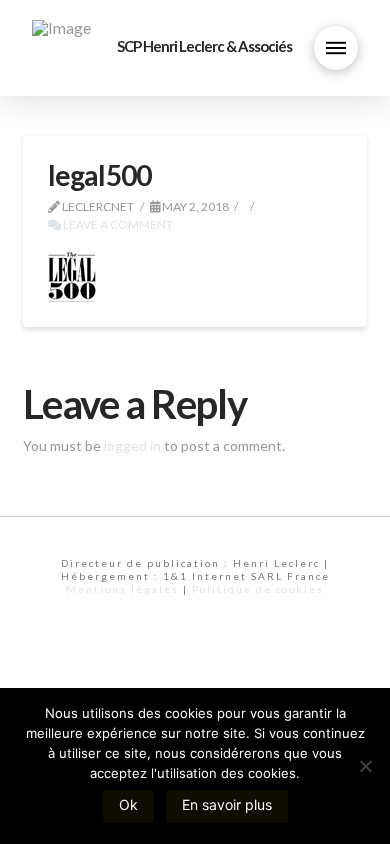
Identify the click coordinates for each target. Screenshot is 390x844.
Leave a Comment (117, 224)
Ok (128, 804)
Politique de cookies (258, 589)
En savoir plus (227, 804)
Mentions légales (122, 589)
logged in (132, 445)
